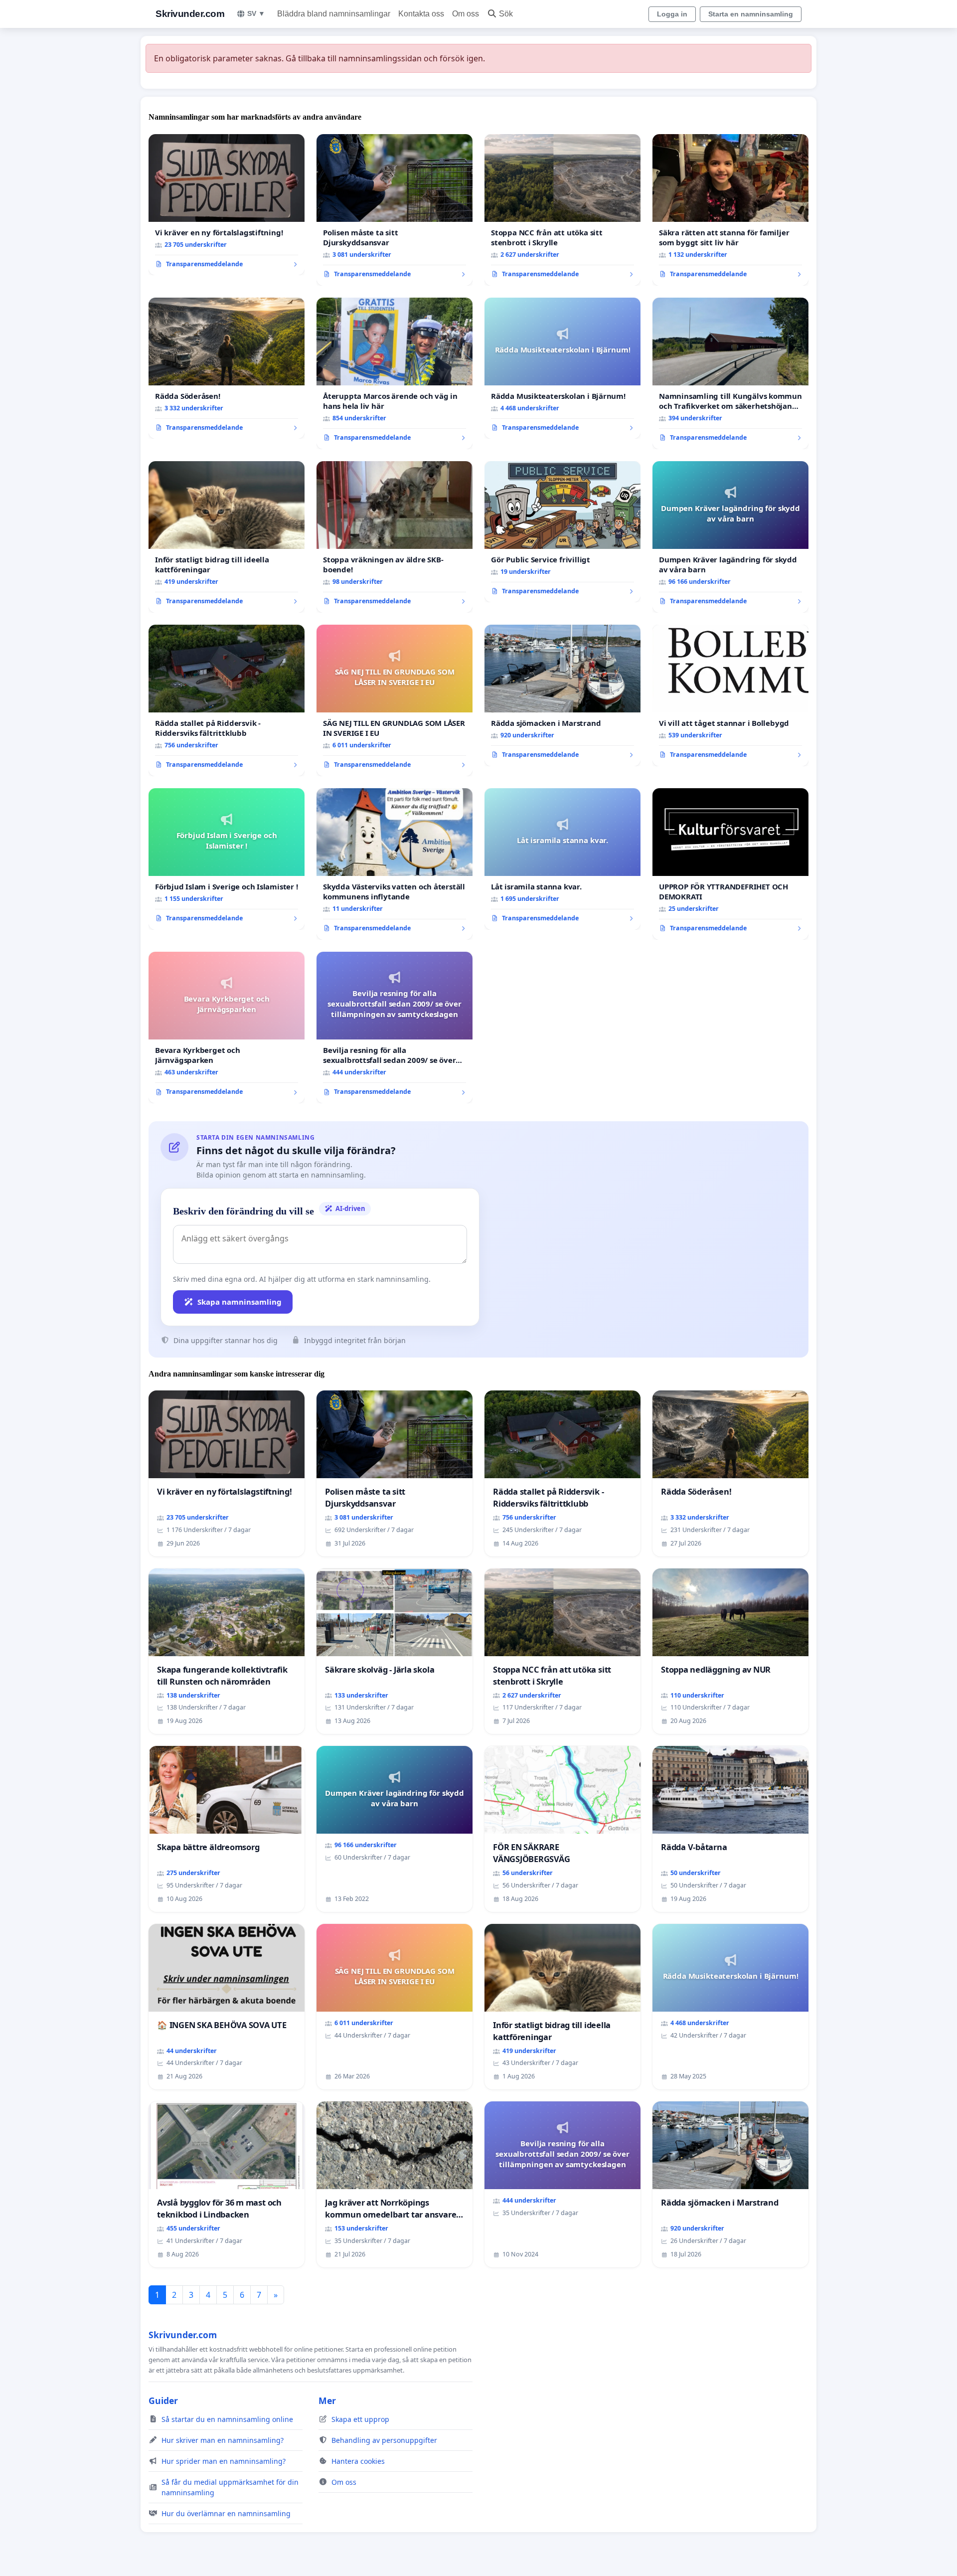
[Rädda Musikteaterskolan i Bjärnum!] (562, 368)
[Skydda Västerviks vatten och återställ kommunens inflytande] (395, 864)
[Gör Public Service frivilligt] (562, 532)
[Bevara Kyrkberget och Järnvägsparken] (227, 1028)
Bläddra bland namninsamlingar (334, 14)
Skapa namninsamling (239, 1302)
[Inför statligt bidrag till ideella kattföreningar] (227, 537)
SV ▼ (256, 13)
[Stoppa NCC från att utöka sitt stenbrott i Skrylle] (562, 210)
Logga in (672, 14)
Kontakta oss (421, 14)
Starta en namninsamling (751, 14)
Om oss (466, 14)
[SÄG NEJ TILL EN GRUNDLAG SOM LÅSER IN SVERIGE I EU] (395, 700)
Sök (506, 14)
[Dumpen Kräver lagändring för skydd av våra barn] (730, 537)
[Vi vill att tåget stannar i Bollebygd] (730, 695)
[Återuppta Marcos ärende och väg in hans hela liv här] (395, 373)
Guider (163, 2401)
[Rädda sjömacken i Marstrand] (562, 695)
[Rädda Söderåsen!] (227, 368)
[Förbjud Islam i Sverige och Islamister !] (227, 859)
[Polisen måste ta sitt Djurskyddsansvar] (395, 210)
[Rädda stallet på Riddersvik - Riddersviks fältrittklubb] (227, 700)
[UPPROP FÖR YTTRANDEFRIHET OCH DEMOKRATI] (730, 864)
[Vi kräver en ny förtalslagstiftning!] (227, 205)
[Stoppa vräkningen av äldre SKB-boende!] (395, 537)
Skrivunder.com (190, 14)
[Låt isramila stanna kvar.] (562, 859)
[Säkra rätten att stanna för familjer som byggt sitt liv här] (730, 210)
